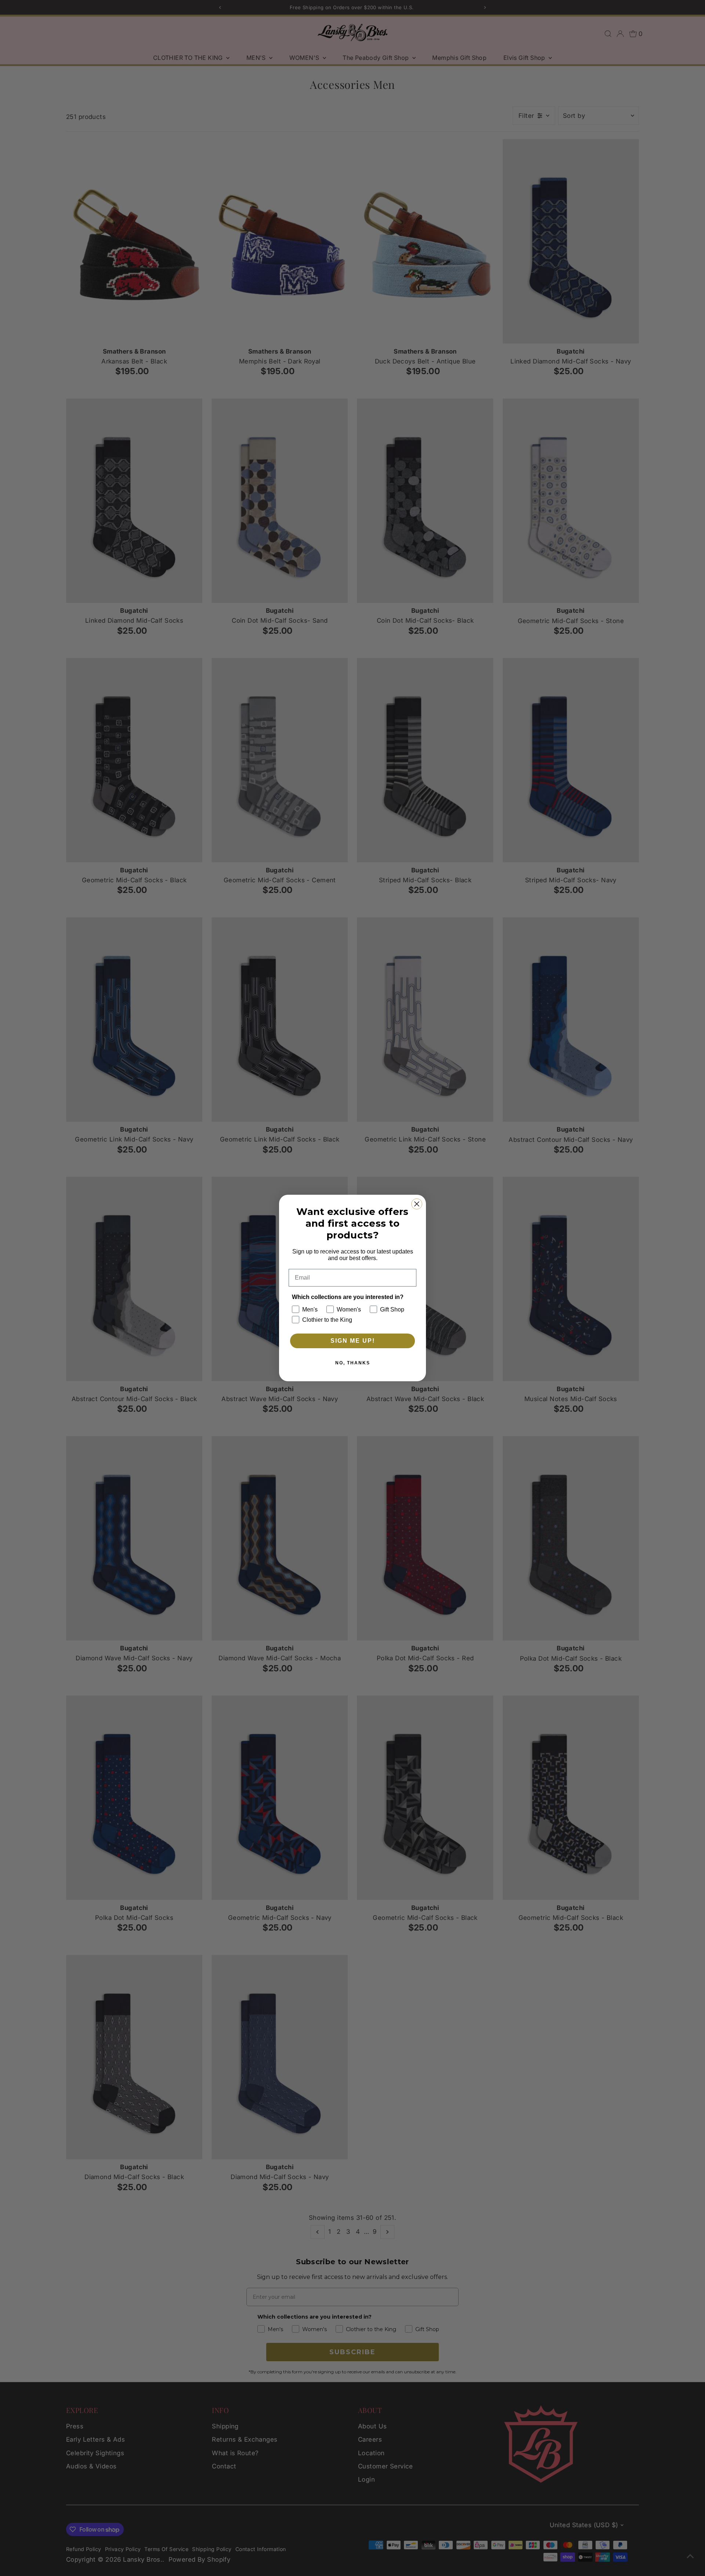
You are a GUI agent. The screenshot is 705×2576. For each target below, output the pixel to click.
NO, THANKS (353, 1363)
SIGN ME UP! (353, 1341)
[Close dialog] (417, 1204)
